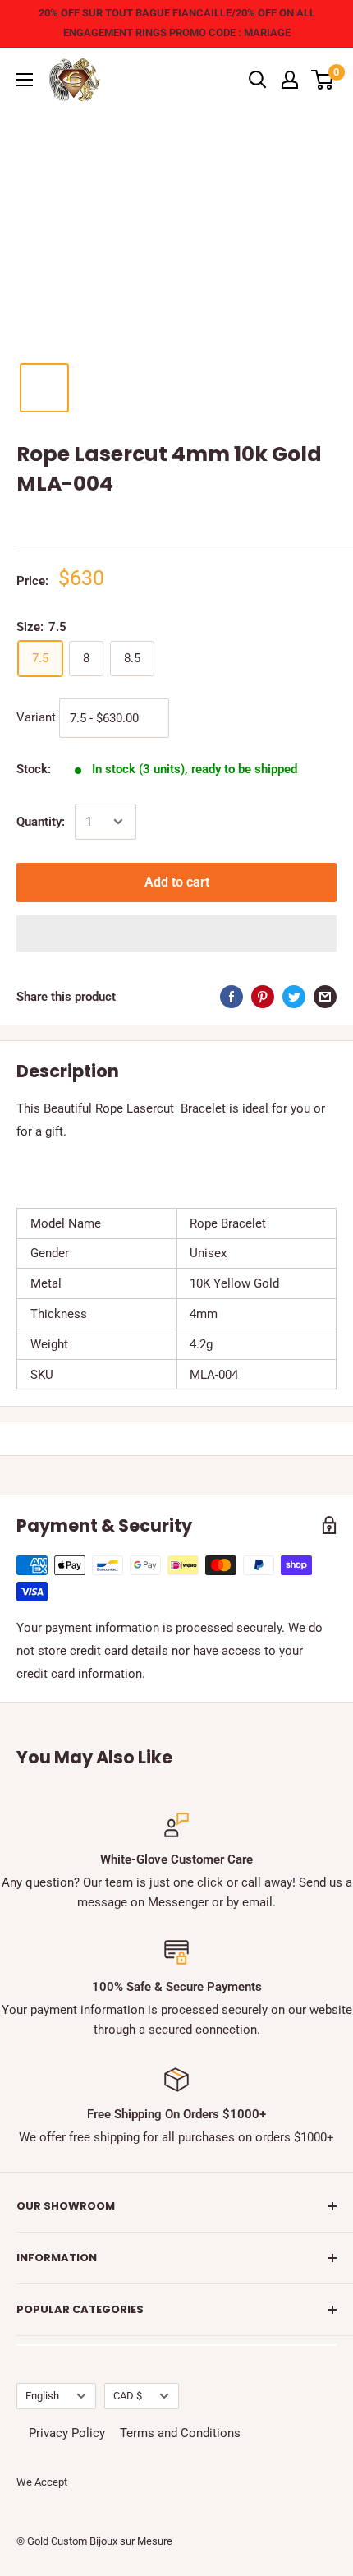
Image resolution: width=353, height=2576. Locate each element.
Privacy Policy (67, 2433)
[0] (323, 80)
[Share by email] (325, 996)
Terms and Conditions (180, 2433)
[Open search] (258, 80)
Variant (36, 717)
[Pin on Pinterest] (263, 996)
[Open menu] (25, 80)
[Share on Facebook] (232, 996)
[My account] (290, 80)
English (42, 2396)
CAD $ (128, 2396)
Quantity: (41, 822)
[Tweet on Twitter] (294, 996)
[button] (176, 933)
